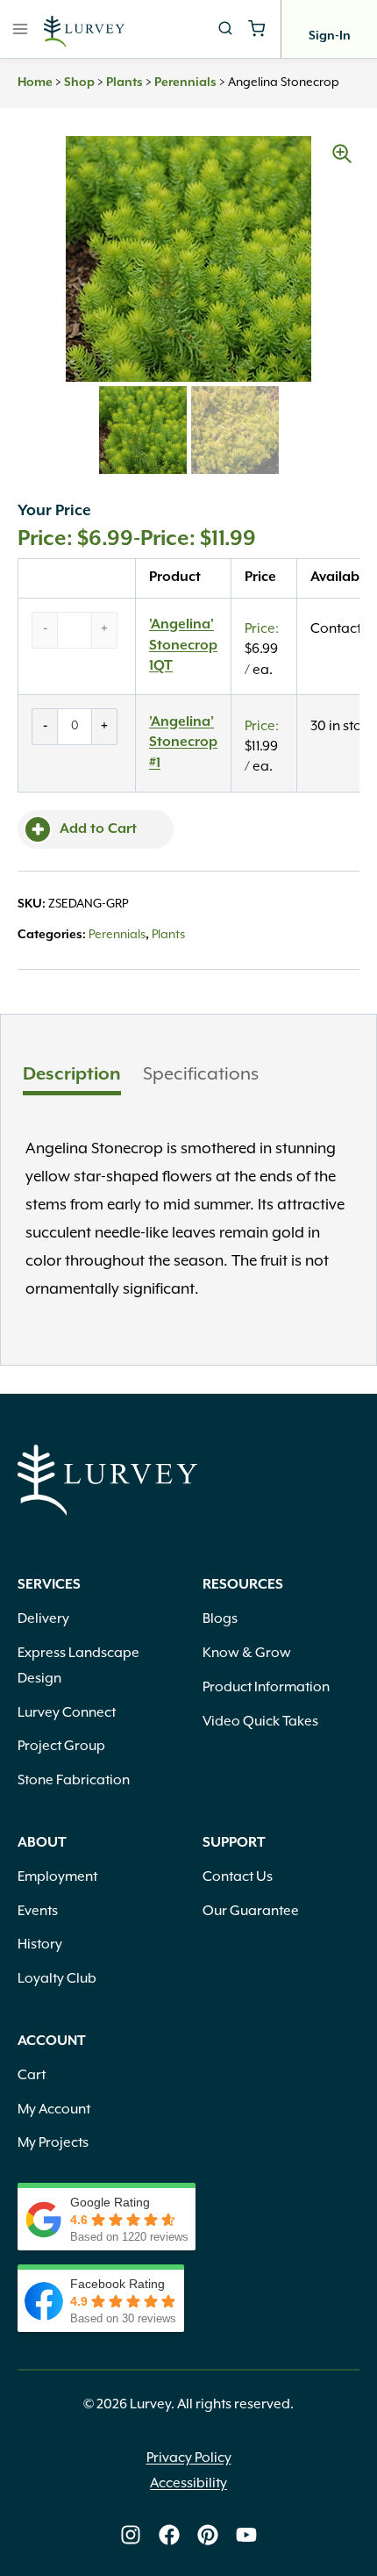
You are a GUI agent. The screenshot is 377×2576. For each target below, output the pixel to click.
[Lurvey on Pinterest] (208, 2535)
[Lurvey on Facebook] (169, 2535)
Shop (79, 83)
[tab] (72, 1077)
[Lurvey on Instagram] (131, 2535)
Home (35, 83)
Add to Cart (98, 829)
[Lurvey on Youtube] (246, 2535)
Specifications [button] (201, 1074)
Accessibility (188, 2484)
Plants (124, 83)
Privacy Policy (189, 2458)
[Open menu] (21, 29)
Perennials (185, 83)
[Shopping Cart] (256, 29)
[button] (342, 154)
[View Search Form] (225, 29)
